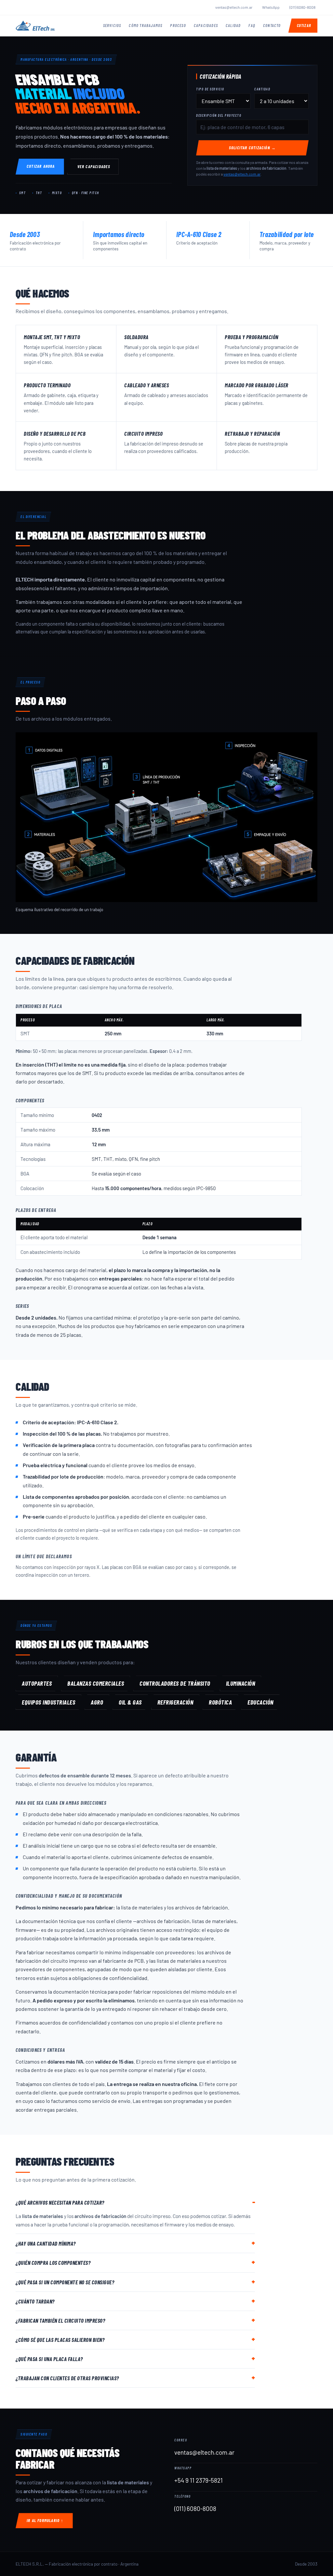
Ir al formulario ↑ (45, 2520)
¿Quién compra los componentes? (53, 2263)
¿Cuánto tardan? (35, 2301)
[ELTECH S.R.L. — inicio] (35, 26)
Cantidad (262, 89)
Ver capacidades (94, 166)
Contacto (272, 25)
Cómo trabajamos (146, 25)
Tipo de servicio (210, 89)
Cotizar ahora (41, 166)
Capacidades (206, 25)
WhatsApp (271, 7)
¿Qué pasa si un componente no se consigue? (65, 2282)
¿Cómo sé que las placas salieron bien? (60, 2340)
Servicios (112, 25)
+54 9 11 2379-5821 (199, 2480)
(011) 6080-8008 (302, 7)
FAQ (252, 25)
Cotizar (304, 25)
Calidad (233, 25)
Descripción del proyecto (219, 115)
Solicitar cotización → (252, 148)
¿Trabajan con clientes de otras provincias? (67, 2378)
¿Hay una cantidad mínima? (46, 2243)
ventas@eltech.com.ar (234, 7)
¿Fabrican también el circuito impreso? (60, 2320)
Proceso (178, 25)
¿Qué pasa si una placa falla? (49, 2359)
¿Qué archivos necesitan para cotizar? (60, 2202)
